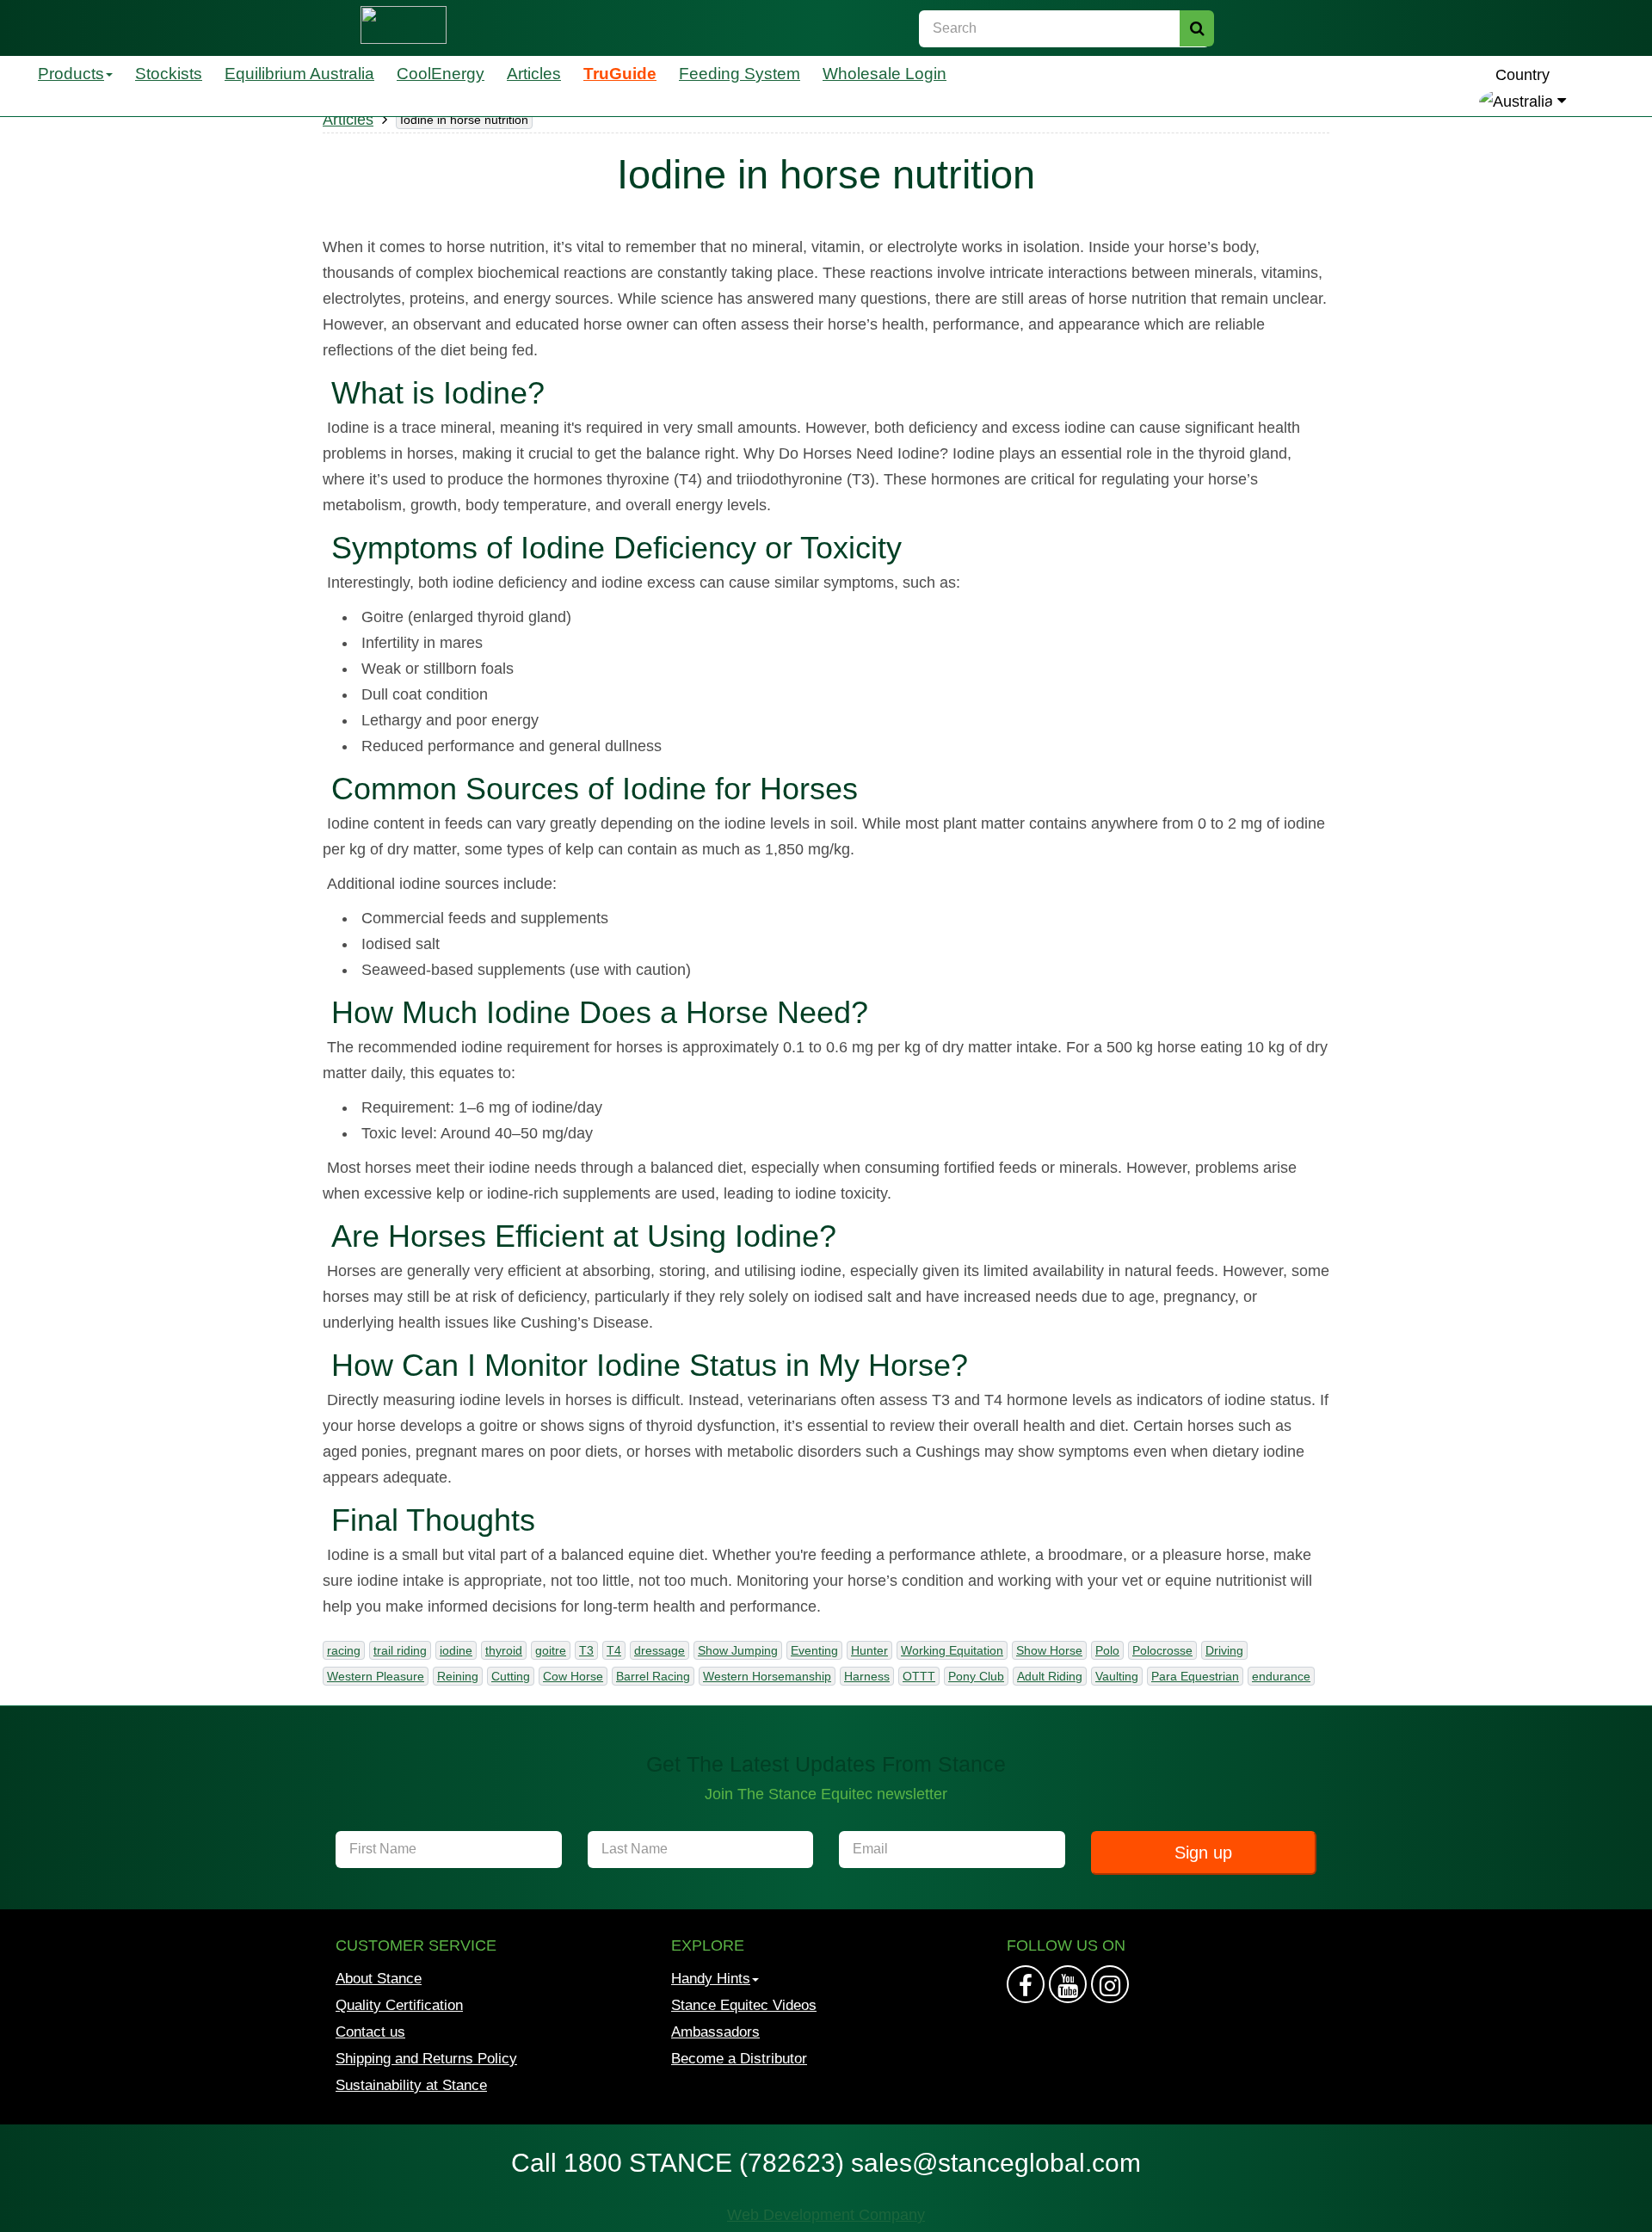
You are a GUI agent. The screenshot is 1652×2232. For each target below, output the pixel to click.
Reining (458, 1676)
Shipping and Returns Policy (426, 2059)
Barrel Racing (653, 1676)
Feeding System (740, 74)
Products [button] (71, 74)
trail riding (400, 1650)
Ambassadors (715, 2032)
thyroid (504, 1650)
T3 (586, 1650)
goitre (551, 1650)
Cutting (511, 1676)
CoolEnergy (441, 74)
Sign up (1203, 1853)
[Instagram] (1068, 1984)
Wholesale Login (885, 74)
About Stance (379, 1979)
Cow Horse (573, 1676)
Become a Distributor (739, 2059)
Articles (534, 74)
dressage (660, 1650)
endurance (1281, 1676)
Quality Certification (399, 2005)
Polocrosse (1162, 1650)
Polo (1107, 1650)
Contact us (370, 2032)
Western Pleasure (376, 1676)
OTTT (919, 1676)
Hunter (869, 1650)
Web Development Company (826, 2215)
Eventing (814, 1650)
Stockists (169, 74)
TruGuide (620, 74)
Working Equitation (952, 1650)
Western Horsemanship (767, 1676)
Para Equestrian (1195, 1676)
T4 (614, 1650)
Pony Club (976, 1676)
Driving (1224, 1650)
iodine (456, 1650)
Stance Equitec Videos (744, 2005)
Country (1523, 75)
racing (344, 1650)
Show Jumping (738, 1650)
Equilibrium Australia (299, 74)
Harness (867, 1676)
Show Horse (1049, 1650)
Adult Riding (1050, 1676)
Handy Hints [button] (711, 1979)
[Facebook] (1026, 1984)
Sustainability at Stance (411, 2085)
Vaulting (1117, 1676)
